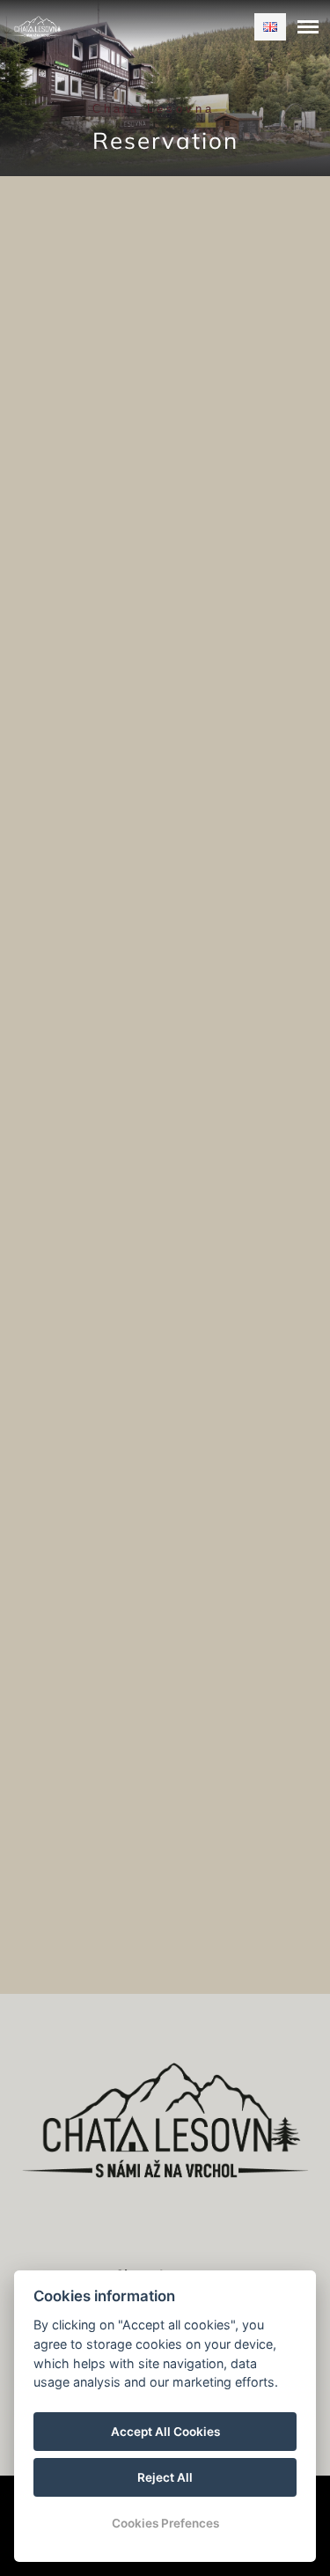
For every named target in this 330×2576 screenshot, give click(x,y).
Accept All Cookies (165, 2432)
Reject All (165, 2477)
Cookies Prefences (165, 2523)
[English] (270, 27)
